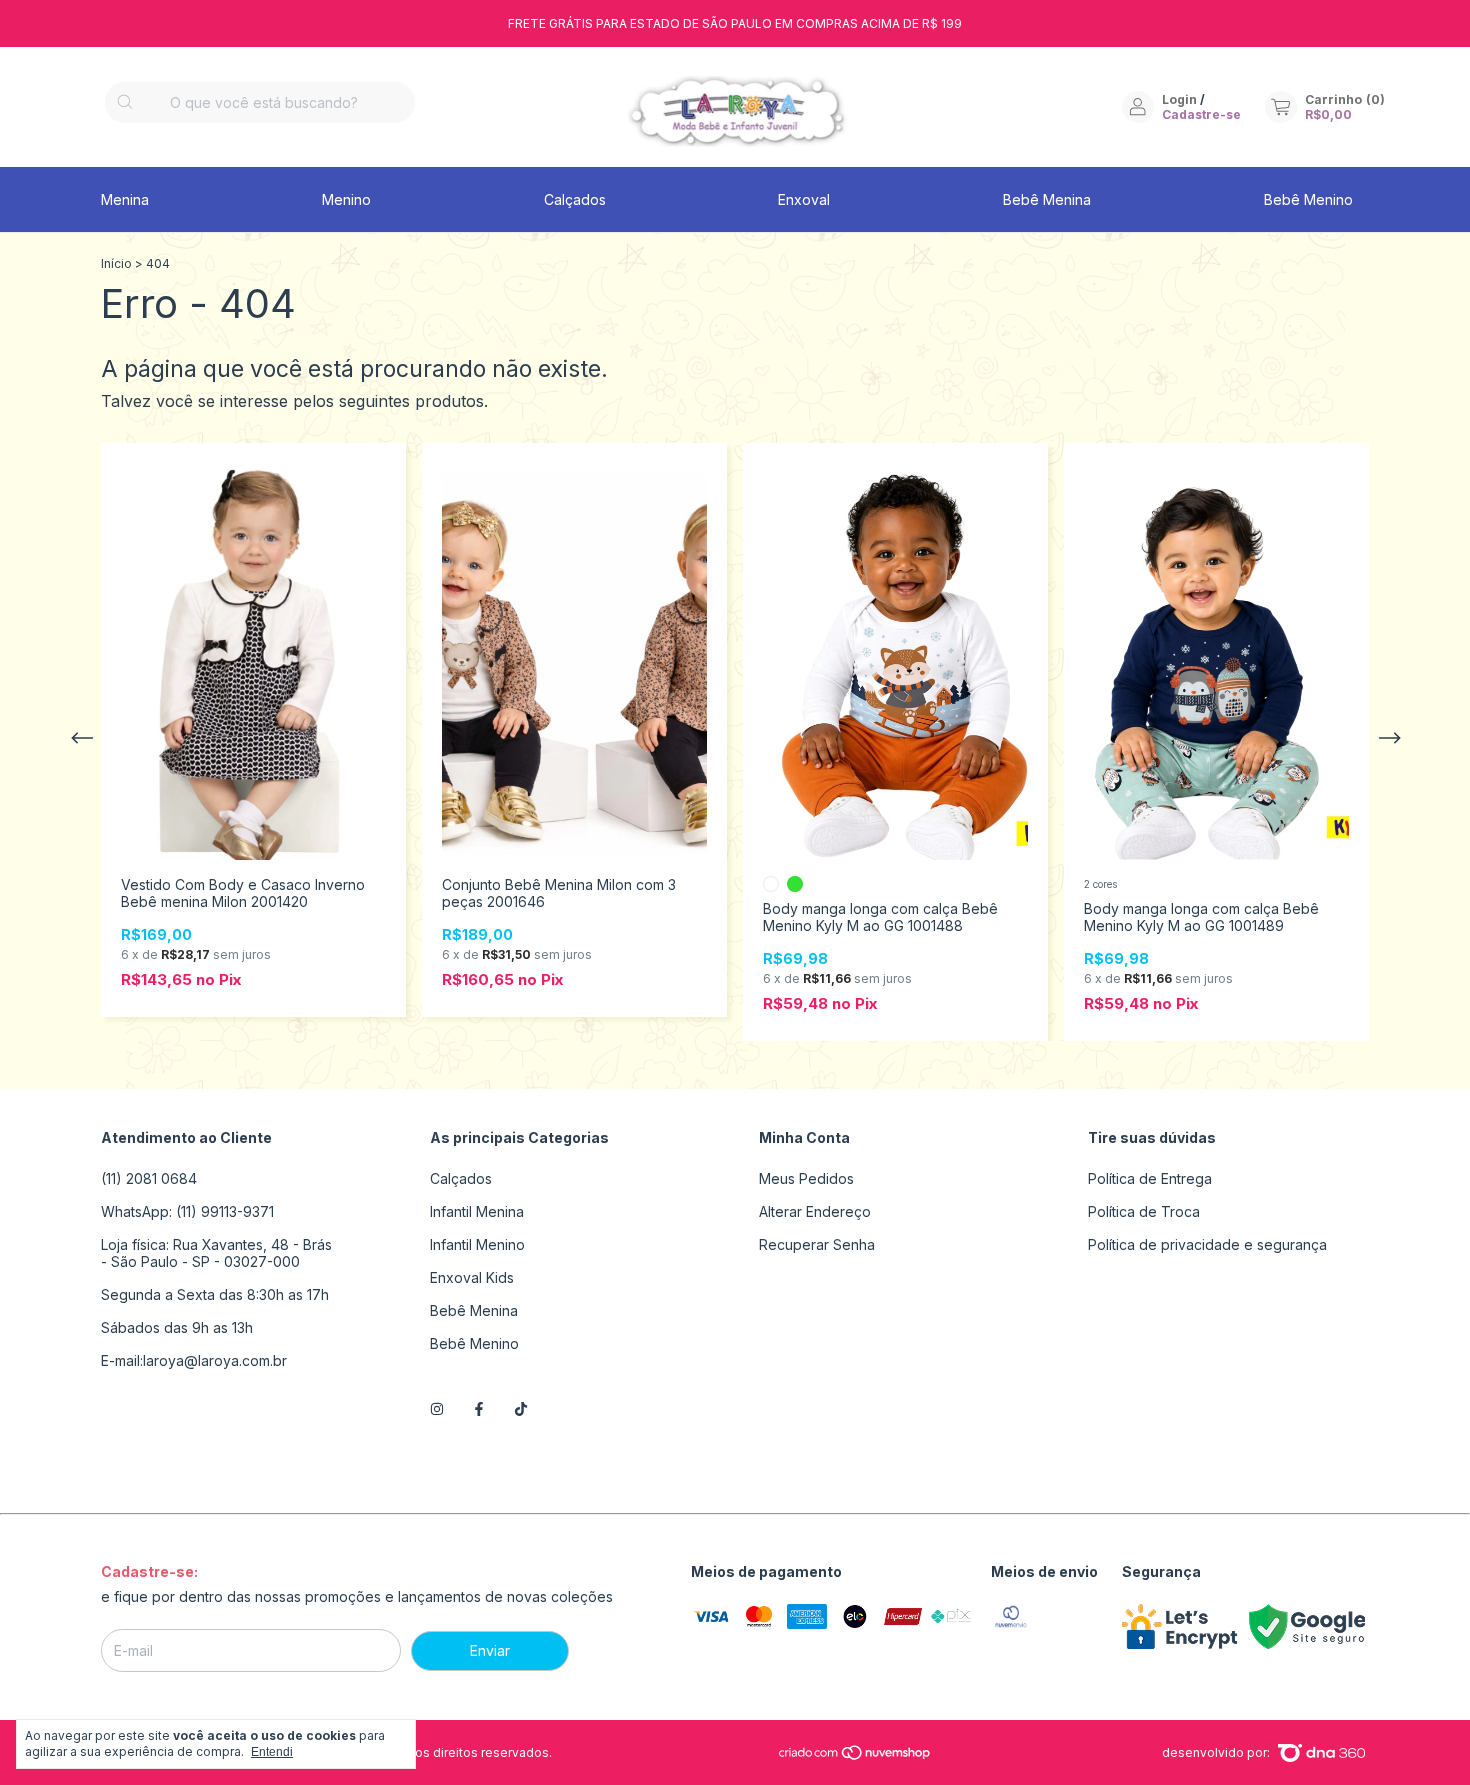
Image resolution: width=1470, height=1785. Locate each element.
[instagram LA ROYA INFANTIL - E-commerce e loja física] (437, 1408)
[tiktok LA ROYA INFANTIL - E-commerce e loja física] (521, 1408)
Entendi (272, 1752)
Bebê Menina (1047, 199)
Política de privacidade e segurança (1207, 1244)
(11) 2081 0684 (149, 1178)
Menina (125, 199)
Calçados (575, 199)
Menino (346, 199)
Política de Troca (1144, 1211)
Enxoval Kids (472, 1277)
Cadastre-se (1201, 114)
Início (116, 263)
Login (1179, 99)
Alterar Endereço (815, 1211)
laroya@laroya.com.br (215, 1360)
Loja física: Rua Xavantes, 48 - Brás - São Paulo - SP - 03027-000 (216, 1253)
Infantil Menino (477, 1244)
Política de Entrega (1150, 1178)
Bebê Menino (1308, 199)
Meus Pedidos (806, 1178)
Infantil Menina (477, 1211)
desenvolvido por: (1217, 1752)
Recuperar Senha (817, 1244)
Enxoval (804, 199)
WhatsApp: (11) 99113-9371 (187, 1211)
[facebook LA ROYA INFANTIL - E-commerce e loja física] (479, 1408)
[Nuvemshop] (855, 1756)
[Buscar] (125, 102)
